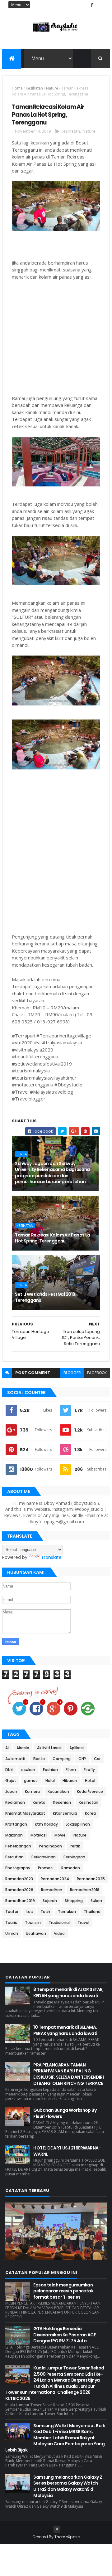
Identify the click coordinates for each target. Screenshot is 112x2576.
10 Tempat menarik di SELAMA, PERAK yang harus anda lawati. (66, 2030)
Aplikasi (77, 1748)
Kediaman (15, 1802)
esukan (28, 1770)
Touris (11, 1922)
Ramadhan (52, 1890)
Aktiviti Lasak (49, 1748)
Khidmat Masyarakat (25, 1813)
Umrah (12, 1933)
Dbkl (9, 1770)
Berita (22, 1154)
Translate (51, 1557)
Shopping (74, 1901)
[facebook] (92, 5)
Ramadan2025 (91, 1879)
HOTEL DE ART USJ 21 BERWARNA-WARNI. (67, 2151)
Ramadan (71, 1868)
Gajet (11, 1781)
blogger (72, 1373)
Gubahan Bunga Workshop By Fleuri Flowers (65, 2113)
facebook (97, 1373)
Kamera (32, 1791)
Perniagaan (74, 1857)
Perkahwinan (44, 1857)
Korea (90, 1813)
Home (17, 88)
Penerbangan (18, 1846)
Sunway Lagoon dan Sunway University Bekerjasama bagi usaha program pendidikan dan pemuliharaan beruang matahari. (52, 1173)
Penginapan (50, 1846)
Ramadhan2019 (20, 1901)
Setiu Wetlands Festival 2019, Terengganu (46, 1297)
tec (29, 1912)
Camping (62, 1759)
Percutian (14, 1857)
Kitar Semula (65, 1813)
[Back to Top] (57, 2529)
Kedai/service (90, 1791)
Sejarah (50, 1901)
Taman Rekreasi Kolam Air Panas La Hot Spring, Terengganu (53, 1238)
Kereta (39, 1802)
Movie (60, 1835)
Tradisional (59, 1922)
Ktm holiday (46, 1824)
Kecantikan (58, 1791)
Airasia (23, 1748)
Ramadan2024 (55, 1879)
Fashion (50, 1770)
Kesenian (62, 1802)
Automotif (15, 1759)
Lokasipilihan (78, 1824)
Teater (12, 1912)
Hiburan (70, 1781)
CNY (82, 1759)
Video (59, 1933)
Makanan (14, 1835)
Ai (7, 1748)
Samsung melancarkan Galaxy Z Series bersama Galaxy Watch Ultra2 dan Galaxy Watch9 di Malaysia (68, 2486)
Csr (97, 1759)
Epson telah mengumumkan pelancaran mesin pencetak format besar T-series (63, 2291)
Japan (11, 1791)
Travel (83, 1922)
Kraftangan (16, 1824)
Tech (45, 1912)
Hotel (90, 1781)
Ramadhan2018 (85, 1890)
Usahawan (36, 1933)
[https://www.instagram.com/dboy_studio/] (100, 5)
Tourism (33, 1922)
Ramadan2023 (19, 1879)
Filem (71, 1770)
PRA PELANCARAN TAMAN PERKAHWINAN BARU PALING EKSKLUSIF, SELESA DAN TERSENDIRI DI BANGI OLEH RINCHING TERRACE (68, 2074)
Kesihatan (34, 88)
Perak (75, 1846)
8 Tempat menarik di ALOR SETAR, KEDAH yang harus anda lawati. (68, 1993)
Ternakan (67, 1912)
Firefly (89, 1770)
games (31, 1781)
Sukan (96, 1901)
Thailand (92, 1912)
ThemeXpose (67, 2537)
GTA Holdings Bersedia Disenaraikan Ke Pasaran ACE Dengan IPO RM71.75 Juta (64, 2335)
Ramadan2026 (19, 1890)
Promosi (46, 1868)
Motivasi (39, 1835)
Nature (52, 88)
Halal (50, 1781)
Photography (18, 1868)
